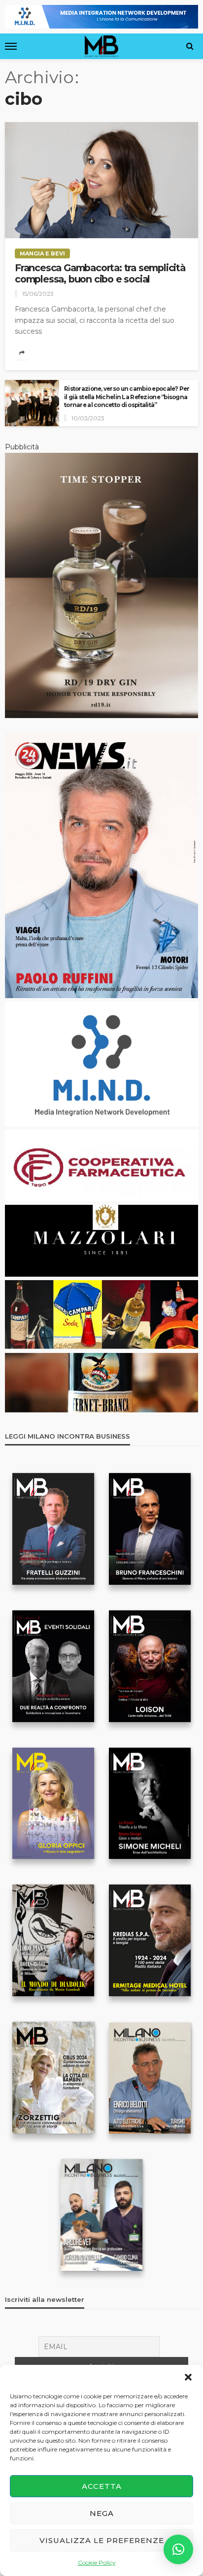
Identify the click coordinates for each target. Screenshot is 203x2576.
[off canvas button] (11, 46)
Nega (102, 2513)
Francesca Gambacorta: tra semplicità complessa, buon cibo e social (100, 274)
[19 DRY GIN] (101, 585)
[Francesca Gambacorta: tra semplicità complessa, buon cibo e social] (101, 180)
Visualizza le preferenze (102, 2540)
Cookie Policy (97, 2562)
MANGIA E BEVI (42, 253)
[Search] (190, 46)
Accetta (102, 2486)
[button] (188, 2377)
